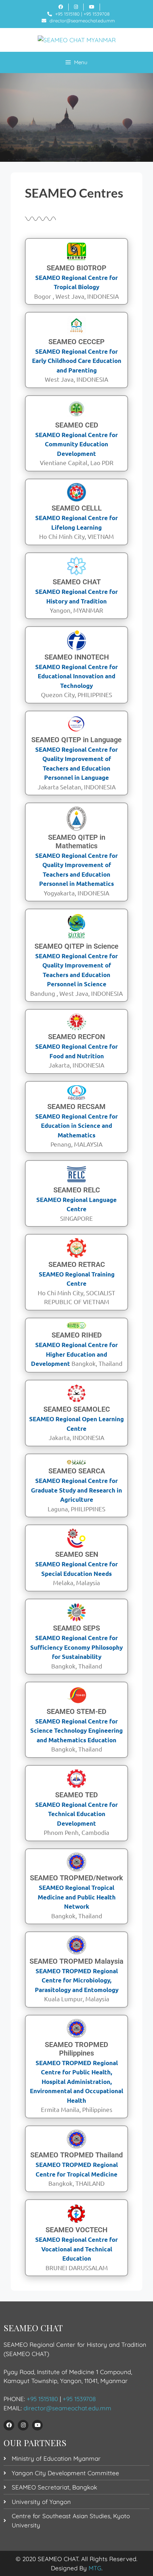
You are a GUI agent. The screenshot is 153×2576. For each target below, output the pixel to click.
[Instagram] (23, 2425)
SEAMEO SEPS (76, 1628)
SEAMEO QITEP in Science (76, 946)
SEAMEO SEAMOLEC (77, 1409)
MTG (95, 2568)
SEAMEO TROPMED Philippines (76, 2049)
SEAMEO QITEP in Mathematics (77, 842)
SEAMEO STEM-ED (76, 1711)
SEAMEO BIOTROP (76, 268)
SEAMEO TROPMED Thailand (76, 2155)
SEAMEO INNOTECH (77, 657)
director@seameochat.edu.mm (82, 21)
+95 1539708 (97, 14)
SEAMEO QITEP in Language (76, 740)
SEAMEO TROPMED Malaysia (76, 1961)
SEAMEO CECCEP (76, 342)
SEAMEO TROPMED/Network (76, 1878)
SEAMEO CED (77, 425)
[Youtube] (37, 2425)
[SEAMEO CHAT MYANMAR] (77, 40)
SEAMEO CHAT (77, 582)
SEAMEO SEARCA (77, 1471)
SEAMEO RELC (77, 1190)
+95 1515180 (67, 14)
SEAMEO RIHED (77, 1335)
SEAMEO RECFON (76, 1037)
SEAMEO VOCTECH (76, 2230)
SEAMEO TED (76, 1795)
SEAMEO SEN (77, 1554)
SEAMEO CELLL (77, 508)
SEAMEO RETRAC (77, 1264)
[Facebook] (9, 2425)
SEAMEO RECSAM (76, 1107)
